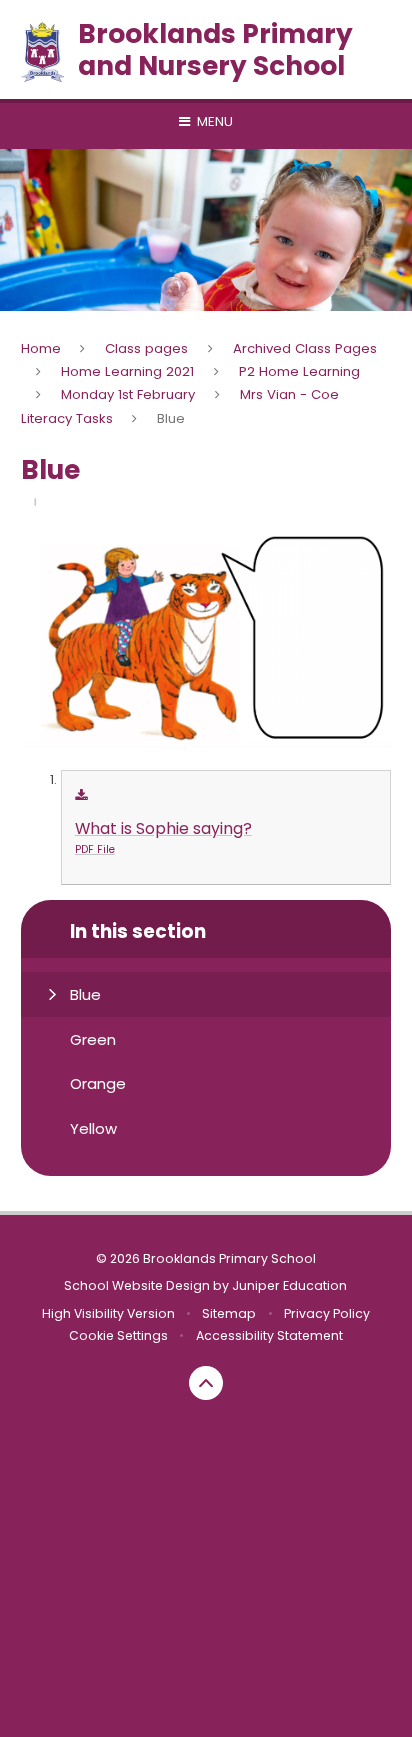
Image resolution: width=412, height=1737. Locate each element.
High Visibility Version (108, 1313)
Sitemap (229, 1313)
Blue (171, 418)
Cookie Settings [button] (118, 1335)
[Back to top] (206, 1383)
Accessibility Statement (269, 1335)
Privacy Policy (327, 1313)
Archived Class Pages (305, 348)
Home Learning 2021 (127, 371)
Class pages (146, 348)
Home (41, 348)
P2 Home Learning (299, 371)
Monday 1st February (128, 394)
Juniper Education (289, 1285)
